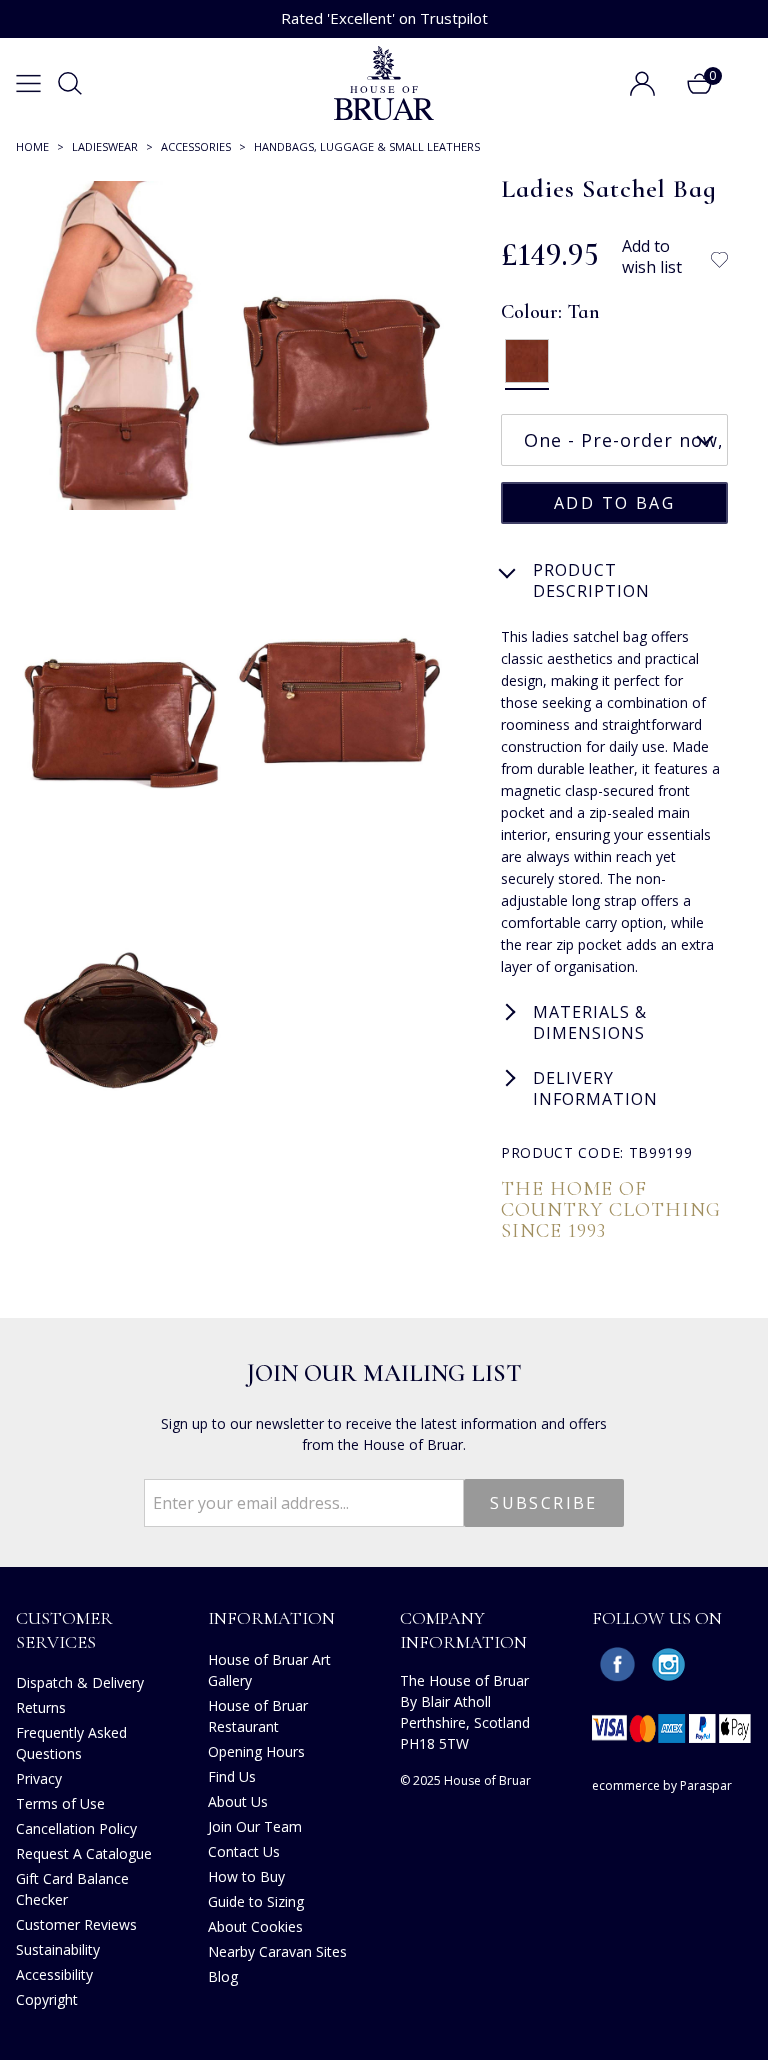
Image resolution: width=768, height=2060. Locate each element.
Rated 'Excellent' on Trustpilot (384, 18)
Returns (41, 1707)
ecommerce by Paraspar (662, 1785)
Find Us (232, 1776)
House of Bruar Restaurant (258, 1716)
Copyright (47, 1999)
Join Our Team (255, 1826)
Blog (223, 1976)
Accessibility (54, 1974)
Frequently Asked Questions (71, 1743)
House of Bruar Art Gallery (269, 1670)
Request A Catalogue (84, 1853)
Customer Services (64, 1629)
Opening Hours (256, 1751)
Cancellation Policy (76, 1828)
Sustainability (58, 1949)
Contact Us (244, 1851)
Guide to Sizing (256, 1901)
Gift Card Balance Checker (72, 1889)
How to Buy (246, 1876)
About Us (238, 1801)
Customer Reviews (76, 1924)
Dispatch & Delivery (80, 1682)
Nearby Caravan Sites (277, 1951)
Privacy (39, 1778)
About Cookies (255, 1926)
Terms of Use (60, 1803)
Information (271, 1618)
